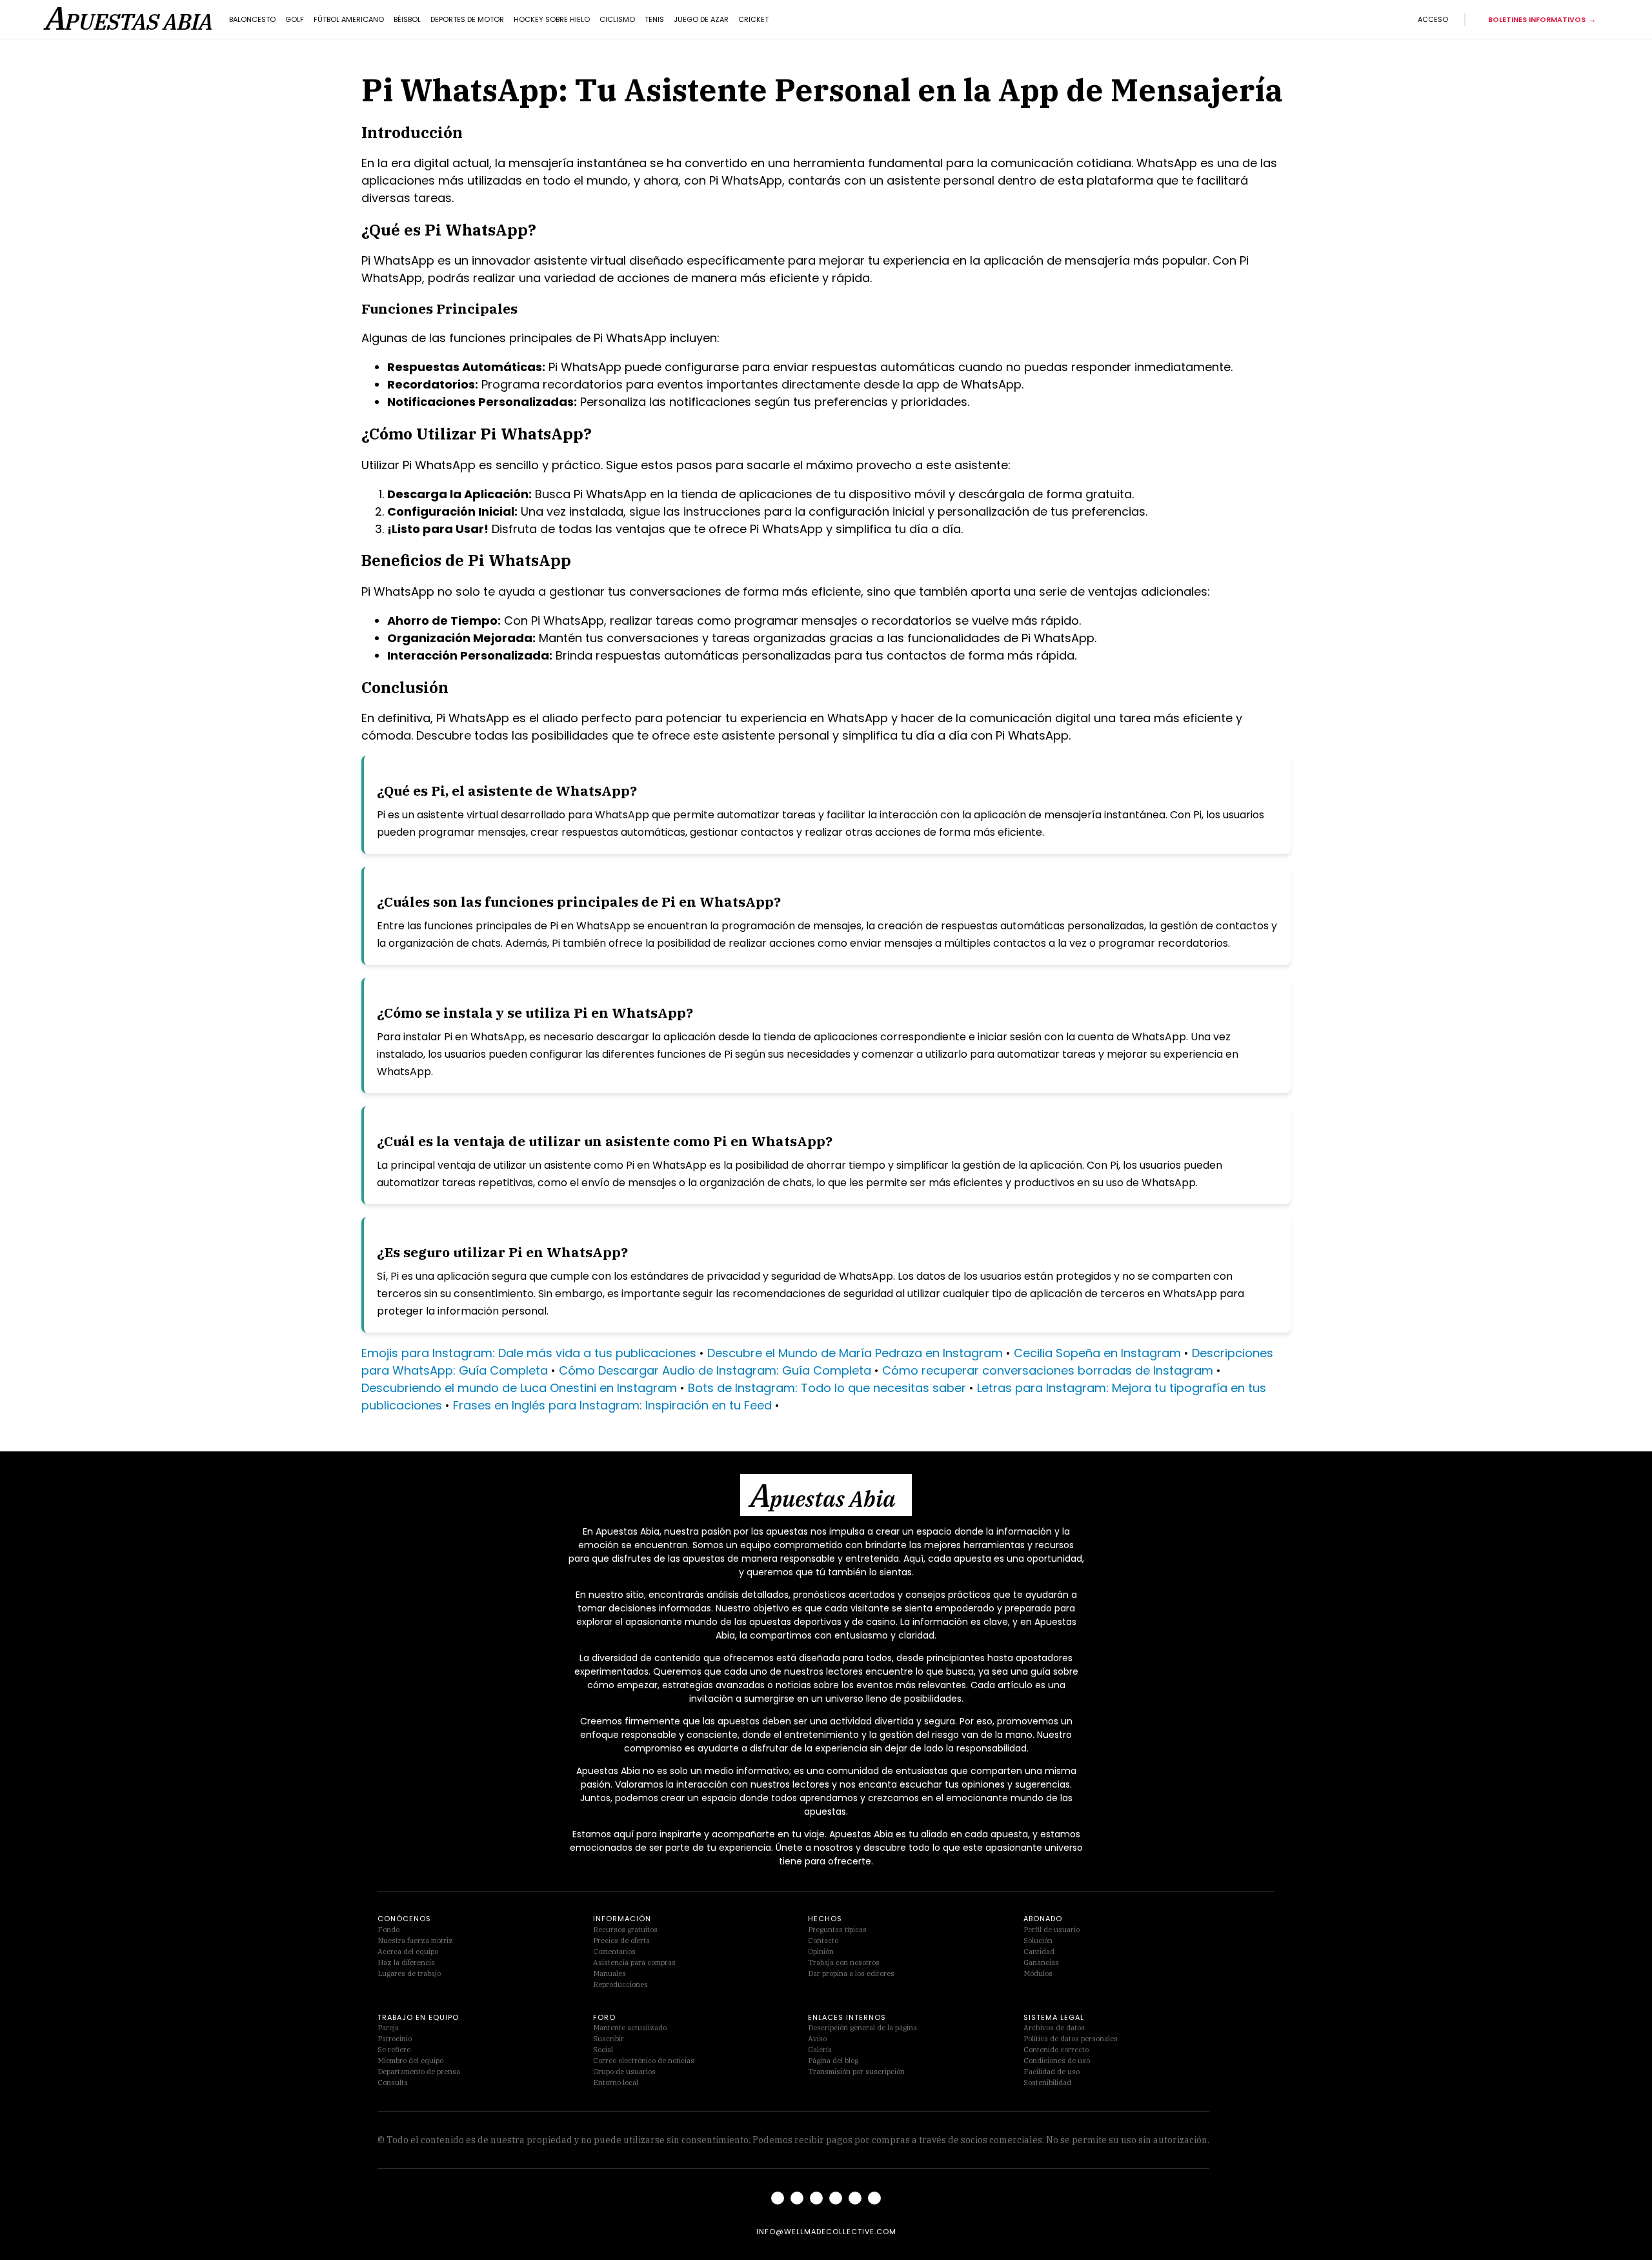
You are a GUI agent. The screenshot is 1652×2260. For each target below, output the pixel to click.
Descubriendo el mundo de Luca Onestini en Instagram (519, 1388)
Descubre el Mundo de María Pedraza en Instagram (855, 1353)
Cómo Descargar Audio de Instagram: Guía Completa (715, 1370)
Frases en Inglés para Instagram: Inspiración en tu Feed (612, 1405)
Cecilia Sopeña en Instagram (1097, 1353)
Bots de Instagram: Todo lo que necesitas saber (827, 1388)
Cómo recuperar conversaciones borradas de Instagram (1048, 1370)
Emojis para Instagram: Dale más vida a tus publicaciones (529, 1353)
